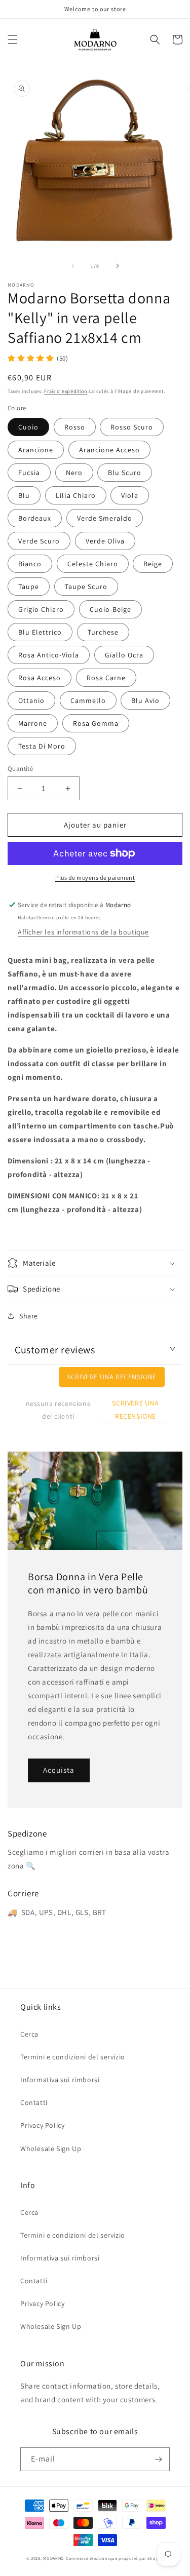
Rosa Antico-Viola (49, 655)
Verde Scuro (39, 541)
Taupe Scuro (86, 587)
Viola (130, 495)
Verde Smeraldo (105, 518)
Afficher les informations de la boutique (83, 932)
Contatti (34, 2102)
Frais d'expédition (66, 391)
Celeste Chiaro (93, 564)
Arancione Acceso (109, 450)
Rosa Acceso (40, 678)
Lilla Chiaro (76, 495)
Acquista (59, 1770)
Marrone (33, 723)
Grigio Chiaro (41, 609)
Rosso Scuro (132, 427)
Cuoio (28, 427)
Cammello (88, 700)
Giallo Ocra (124, 655)
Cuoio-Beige (110, 609)
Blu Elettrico (40, 632)
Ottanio (31, 700)
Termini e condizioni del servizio (73, 2057)
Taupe (29, 587)
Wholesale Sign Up (51, 2149)
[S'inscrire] (158, 2459)
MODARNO (54, 2558)
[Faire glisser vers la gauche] (73, 266)
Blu (24, 495)
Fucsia (29, 473)
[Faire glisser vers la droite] (118, 266)
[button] (13, 40)
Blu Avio (145, 700)
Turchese (103, 632)
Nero (74, 473)
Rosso (75, 427)
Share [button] (29, 1316)
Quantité (20, 769)
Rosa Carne (106, 678)
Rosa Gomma (96, 723)
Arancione (36, 450)
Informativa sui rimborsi (60, 2080)
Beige (153, 564)
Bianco (30, 564)
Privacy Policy (42, 2125)
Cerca (29, 2034)
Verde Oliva (105, 541)
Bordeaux (35, 518)
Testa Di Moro (42, 746)
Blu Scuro (125, 473)
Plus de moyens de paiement (95, 877)
